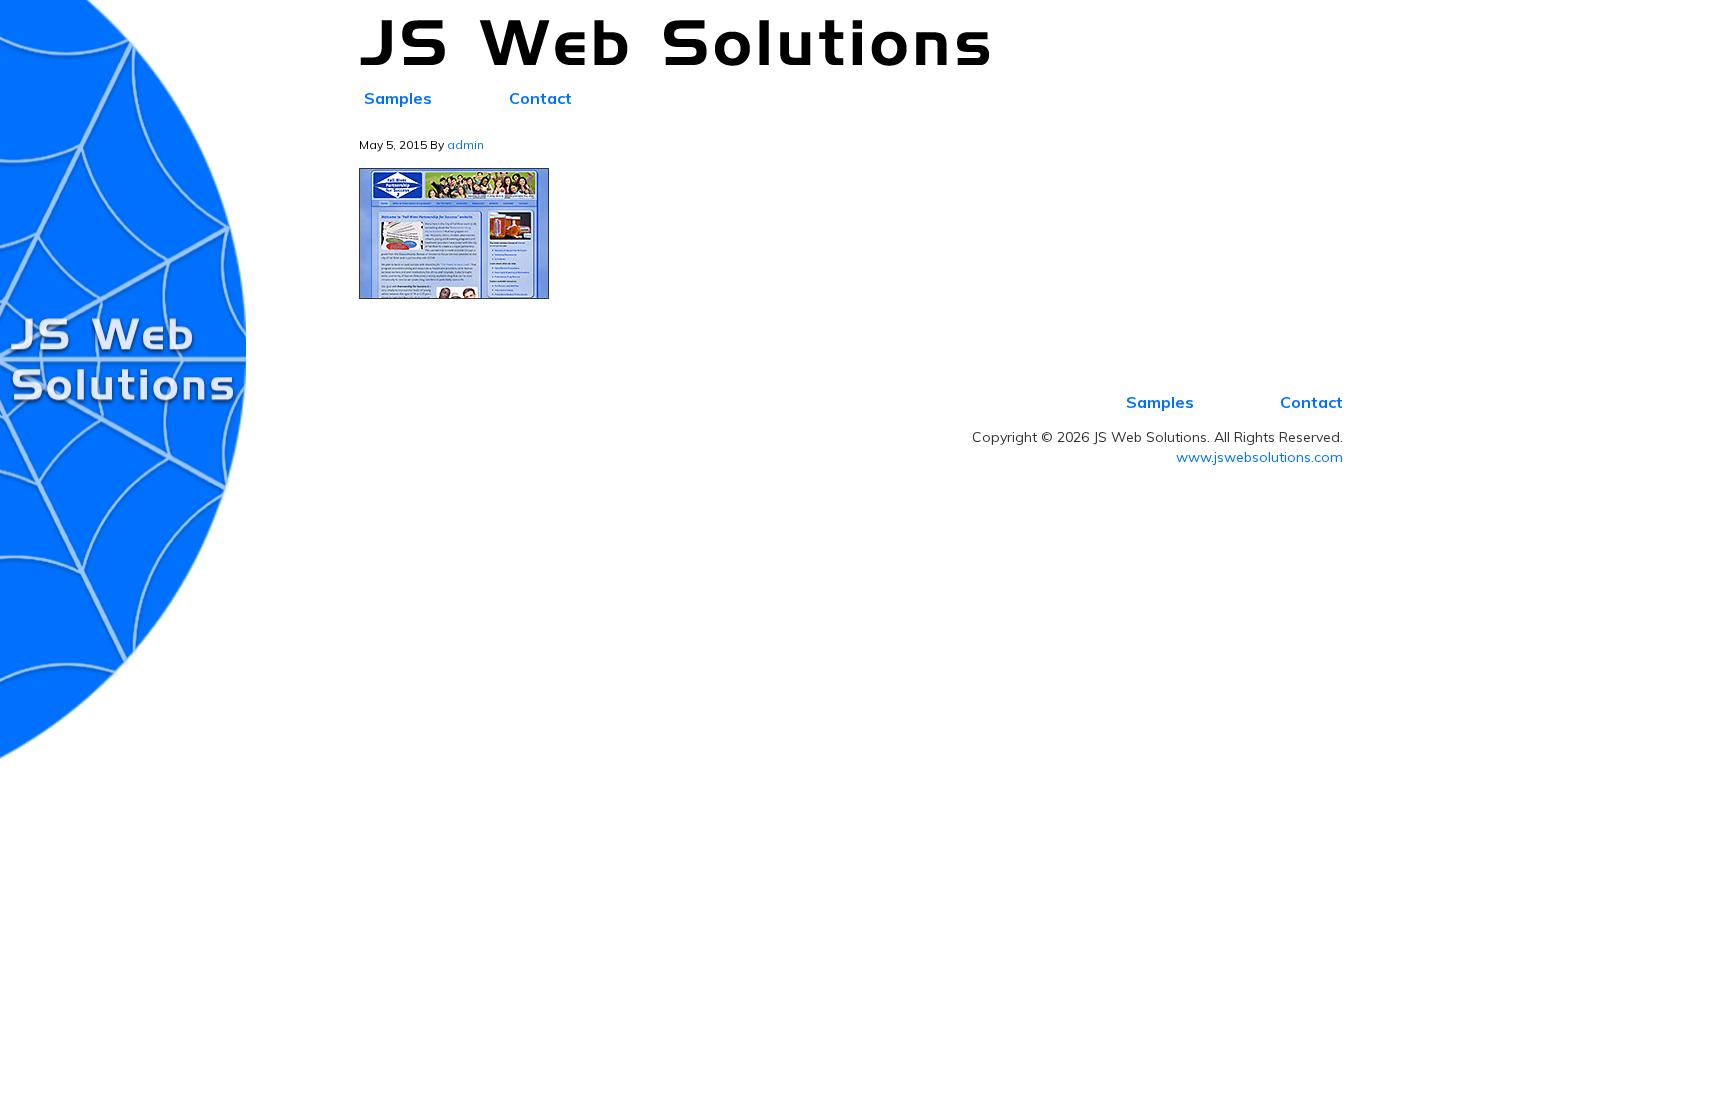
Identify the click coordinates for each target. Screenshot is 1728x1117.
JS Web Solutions (686, 44)
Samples (1160, 402)
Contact (1311, 402)
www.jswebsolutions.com (1259, 457)
